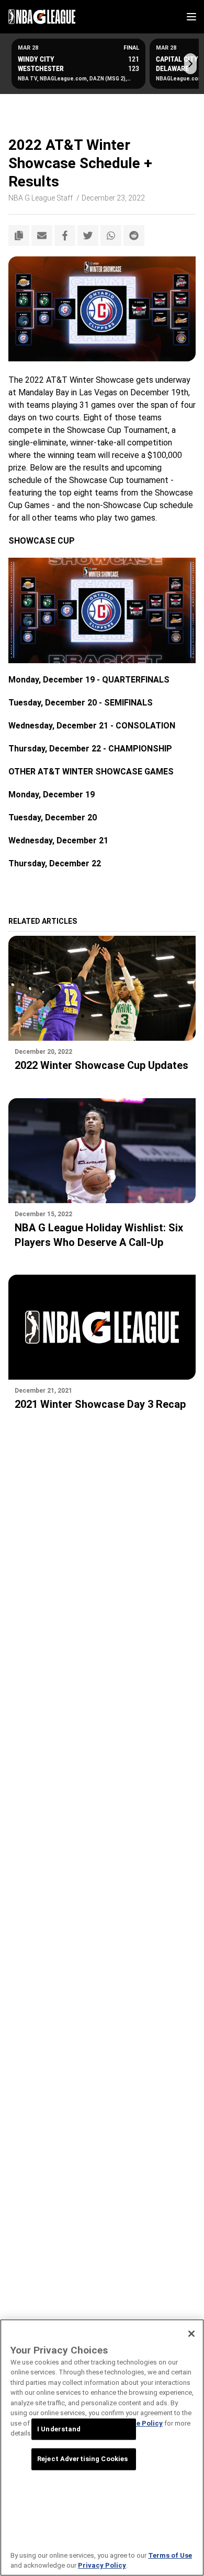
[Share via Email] (42, 236)
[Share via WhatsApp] (111, 236)
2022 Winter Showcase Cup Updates (101, 1065)
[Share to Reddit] (134, 236)
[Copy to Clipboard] (19, 236)
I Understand (59, 2429)
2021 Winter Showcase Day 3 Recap (100, 1404)
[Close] (191, 2334)
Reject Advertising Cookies (82, 2459)
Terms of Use (170, 2555)
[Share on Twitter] (88, 236)
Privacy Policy (102, 2565)
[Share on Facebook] (65, 236)
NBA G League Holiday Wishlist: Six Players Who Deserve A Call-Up (99, 1235)
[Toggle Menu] (191, 17)
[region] (102, 2448)
